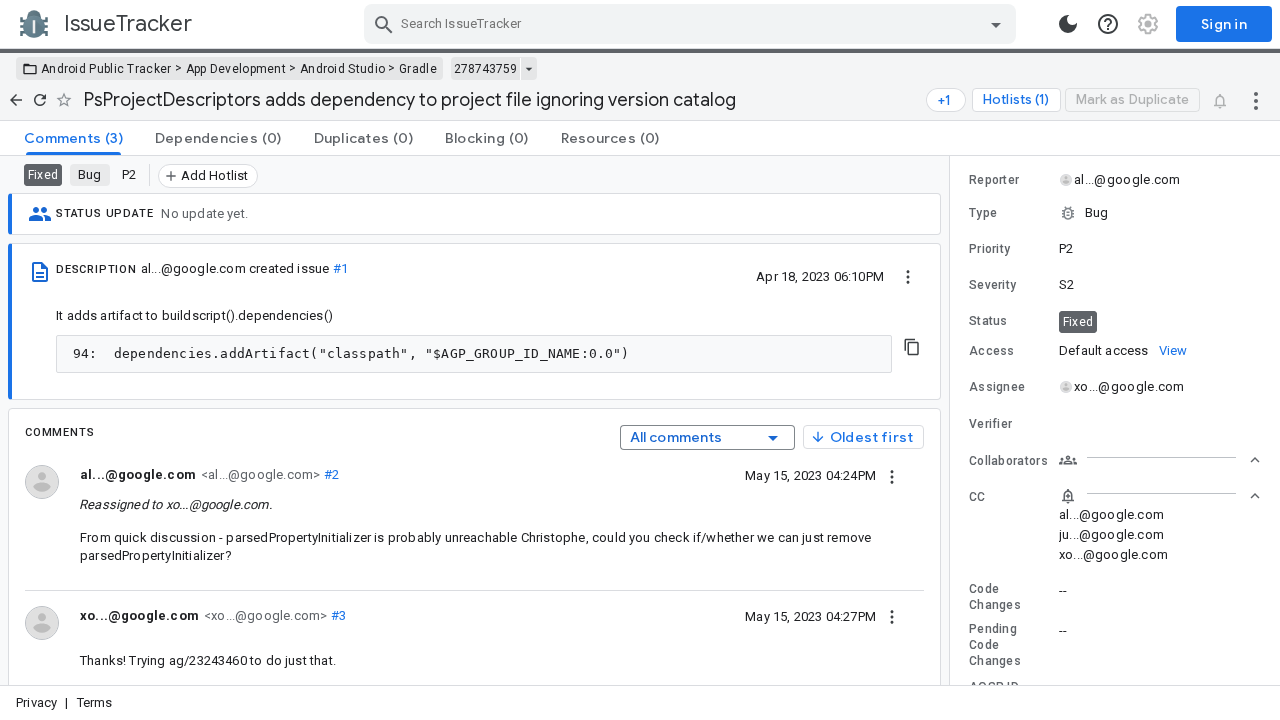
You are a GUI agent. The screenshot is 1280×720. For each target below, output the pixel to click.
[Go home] (16, 100)
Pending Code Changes (995, 645)
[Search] (384, 24)
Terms (95, 702)
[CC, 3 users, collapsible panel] (1160, 496)
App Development (236, 69)
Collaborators (1008, 461)
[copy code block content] (912, 347)
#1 (340, 268)
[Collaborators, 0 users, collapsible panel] (1160, 460)
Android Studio (342, 69)
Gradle (418, 69)
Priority (989, 249)
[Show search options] (996, 24)
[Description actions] (908, 276)
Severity (992, 285)
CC (977, 497)
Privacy (36, 702)
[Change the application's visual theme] (1068, 24)
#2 (329, 474)
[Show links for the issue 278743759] (528, 69)
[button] (1115, 213)
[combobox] (692, 24)
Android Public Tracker (106, 69)
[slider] (953, 420)
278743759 (485, 69)
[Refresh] (40, 100)
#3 (336, 615)
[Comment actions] (892, 475)
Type (983, 213)
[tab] (73, 138)
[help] (1108, 24)
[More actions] (1256, 100)
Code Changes (995, 597)
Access (992, 351)
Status (988, 321)
